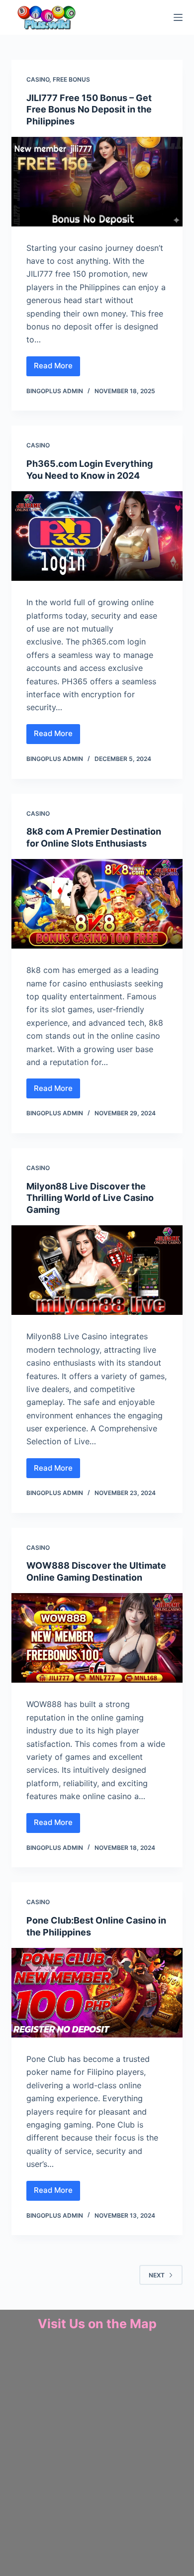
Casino (38, 79)
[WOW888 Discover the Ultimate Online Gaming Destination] (97, 1638)
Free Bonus (71, 79)
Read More (57, 364)
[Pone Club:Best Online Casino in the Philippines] (97, 1993)
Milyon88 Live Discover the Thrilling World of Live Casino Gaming (90, 1198)
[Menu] (178, 17)
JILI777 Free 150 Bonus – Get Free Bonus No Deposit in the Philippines (89, 109)
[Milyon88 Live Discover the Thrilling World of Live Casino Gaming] (97, 1270)
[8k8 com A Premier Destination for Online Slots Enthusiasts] (97, 904)
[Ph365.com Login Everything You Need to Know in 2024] (97, 536)
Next (157, 2275)
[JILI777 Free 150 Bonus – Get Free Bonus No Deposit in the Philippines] (97, 182)
